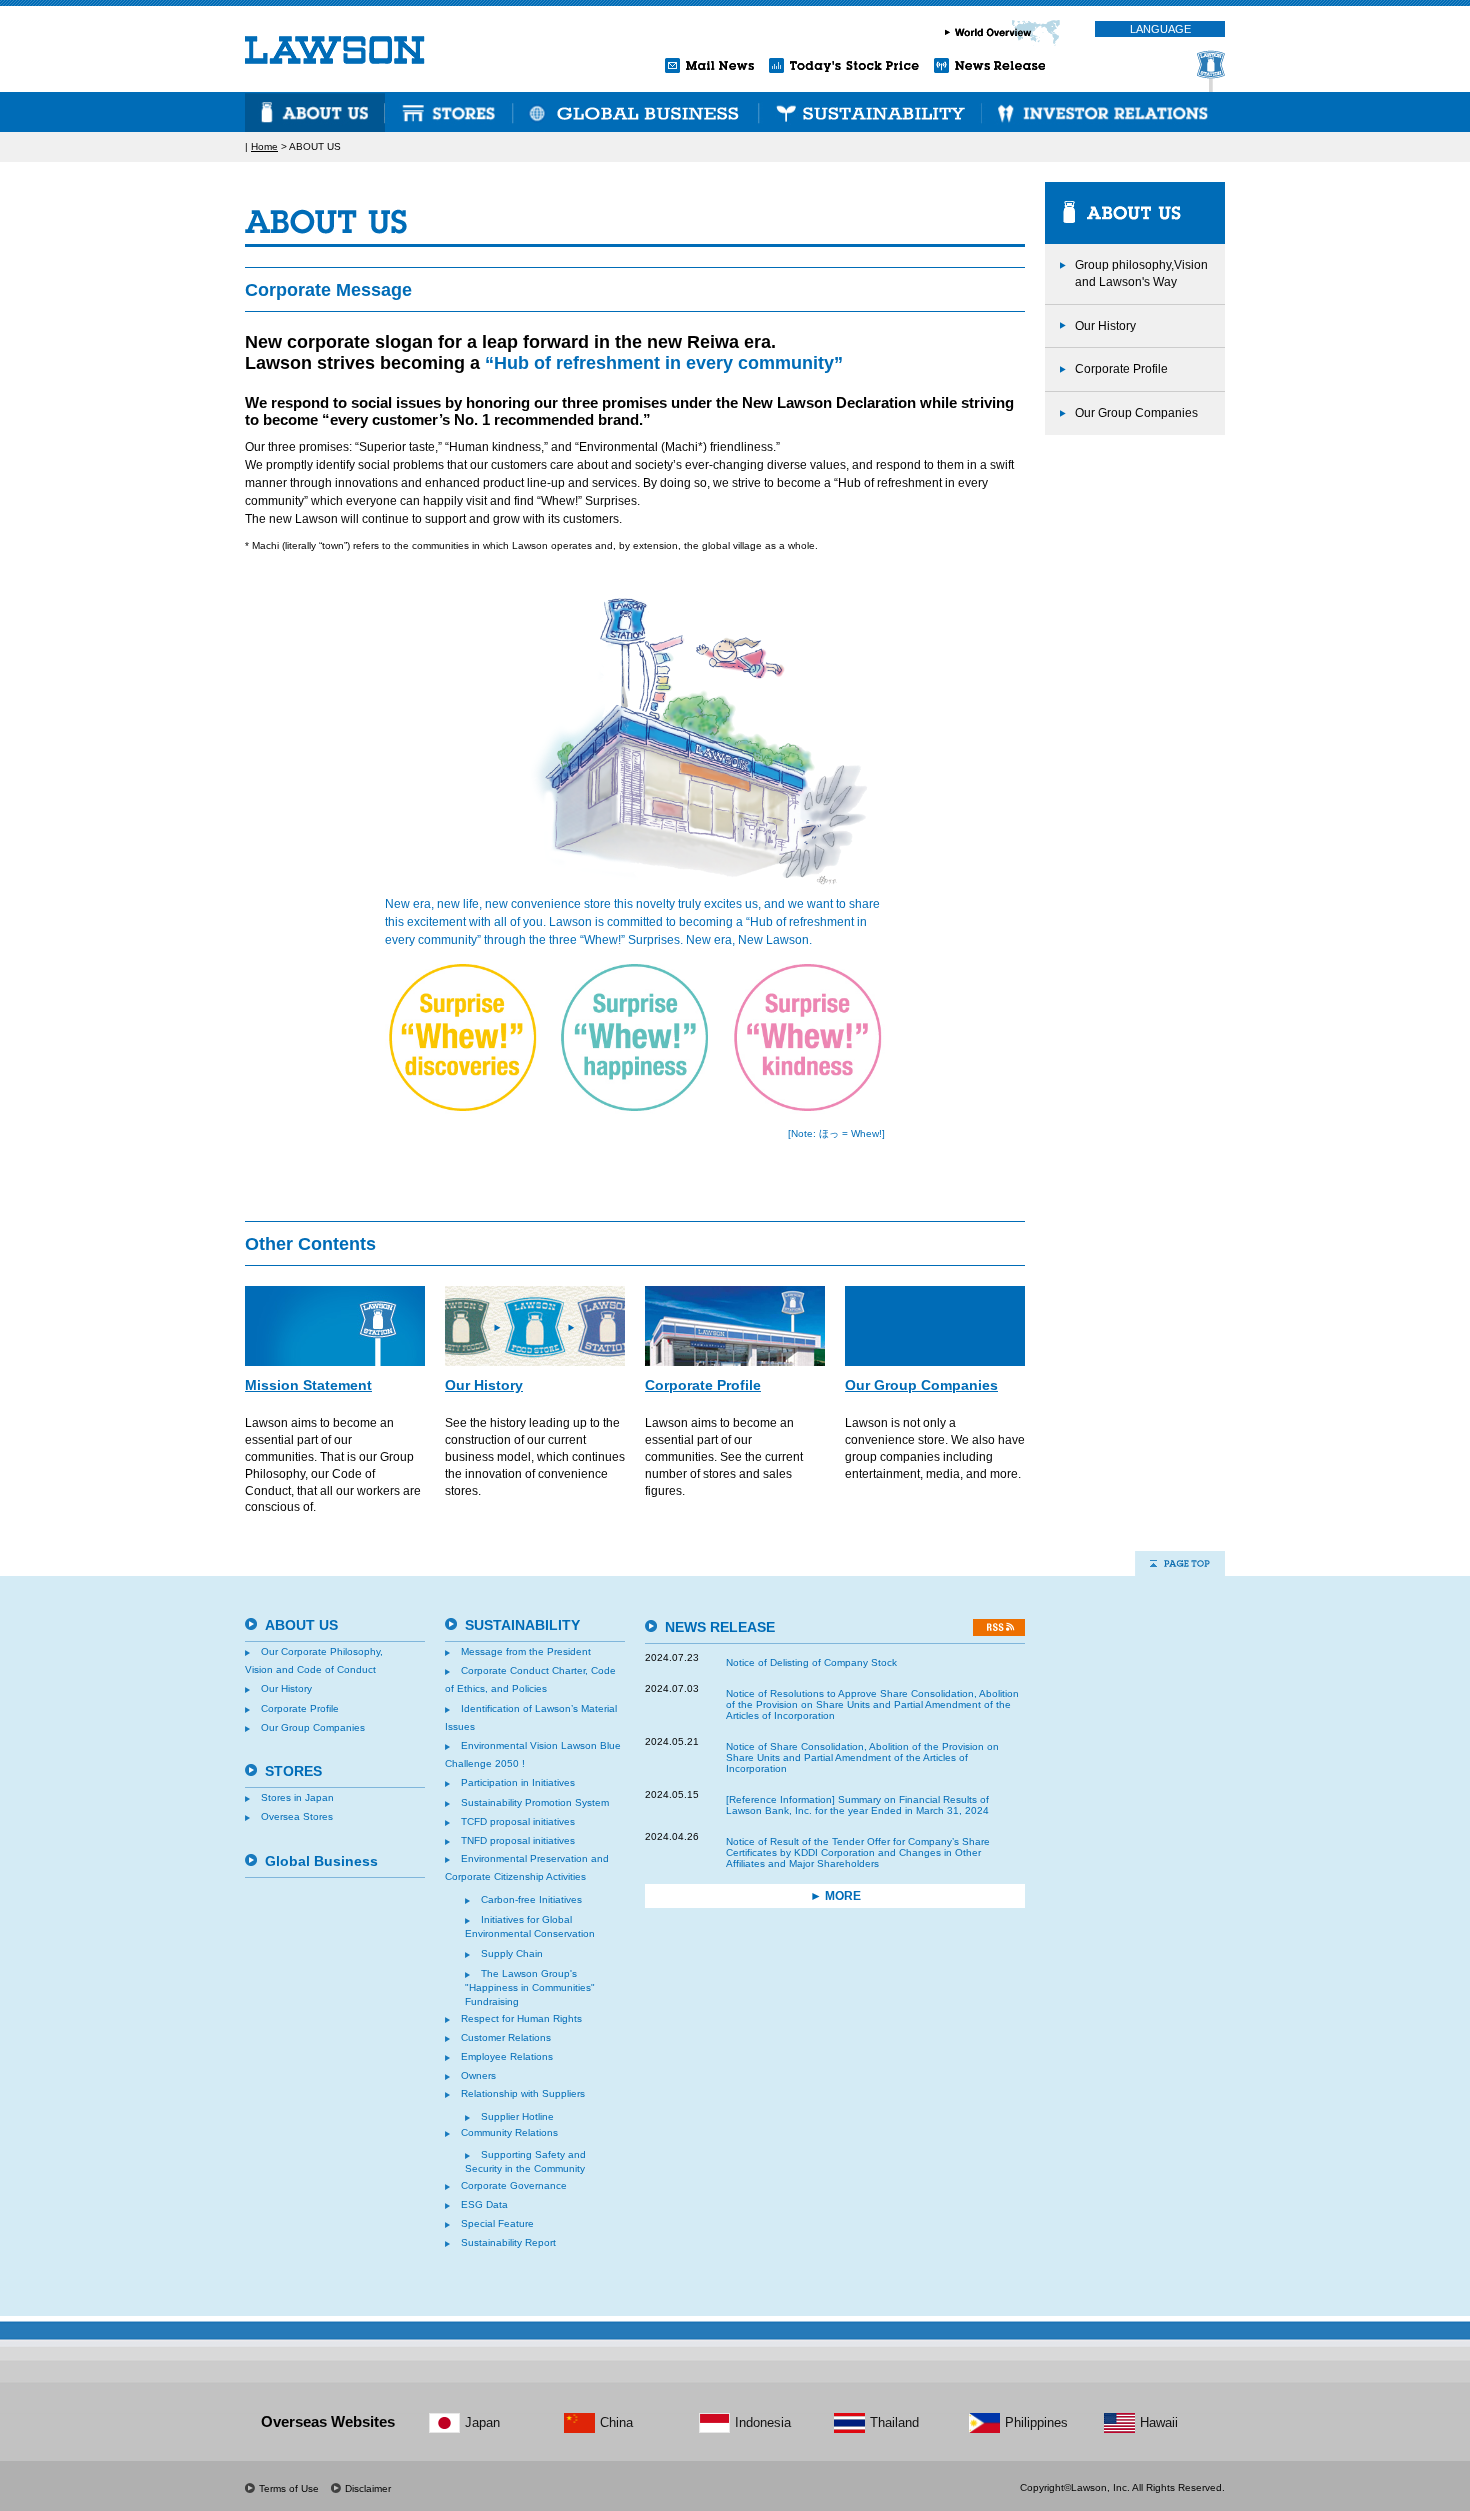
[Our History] (535, 1326)
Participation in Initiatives (518, 1782)
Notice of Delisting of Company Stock (811, 1662)
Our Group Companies (921, 1385)
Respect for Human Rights (521, 2018)
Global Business (321, 1861)
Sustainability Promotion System (535, 1802)
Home (264, 146)
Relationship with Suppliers (523, 2093)
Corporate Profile (703, 1385)
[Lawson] (335, 50)
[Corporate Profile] (735, 1326)
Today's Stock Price (844, 65)
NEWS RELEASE (720, 1627)
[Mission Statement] (335, 1326)
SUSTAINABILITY (870, 112)
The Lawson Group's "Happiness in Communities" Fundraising (530, 1987)
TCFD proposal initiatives (518, 1821)
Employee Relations (507, 2056)
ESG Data (484, 2204)
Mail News (709, 65)
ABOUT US (315, 112)
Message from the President (526, 1651)
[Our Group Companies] (935, 1326)
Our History (484, 1385)
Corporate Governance (514, 2185)
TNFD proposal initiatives (518, 1840)
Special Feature (497, 2223)
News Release (989, 65)
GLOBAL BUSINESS (635, 112)
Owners (478, 2075)
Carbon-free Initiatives (531, 1899)
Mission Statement (308, 1385)
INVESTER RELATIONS (1101, 112)
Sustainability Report (508, 2242)
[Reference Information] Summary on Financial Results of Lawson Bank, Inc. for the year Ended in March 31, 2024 (857, 1805)
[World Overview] (1010, 33)
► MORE (835, 1896)
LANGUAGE (1160, 29)
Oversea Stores (297, 1816)
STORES (449, 112)
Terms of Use (289, 2489)
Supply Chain (512, 1953)
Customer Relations (506, 2037)
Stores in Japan (297, 1797)
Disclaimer (368, 2489)
